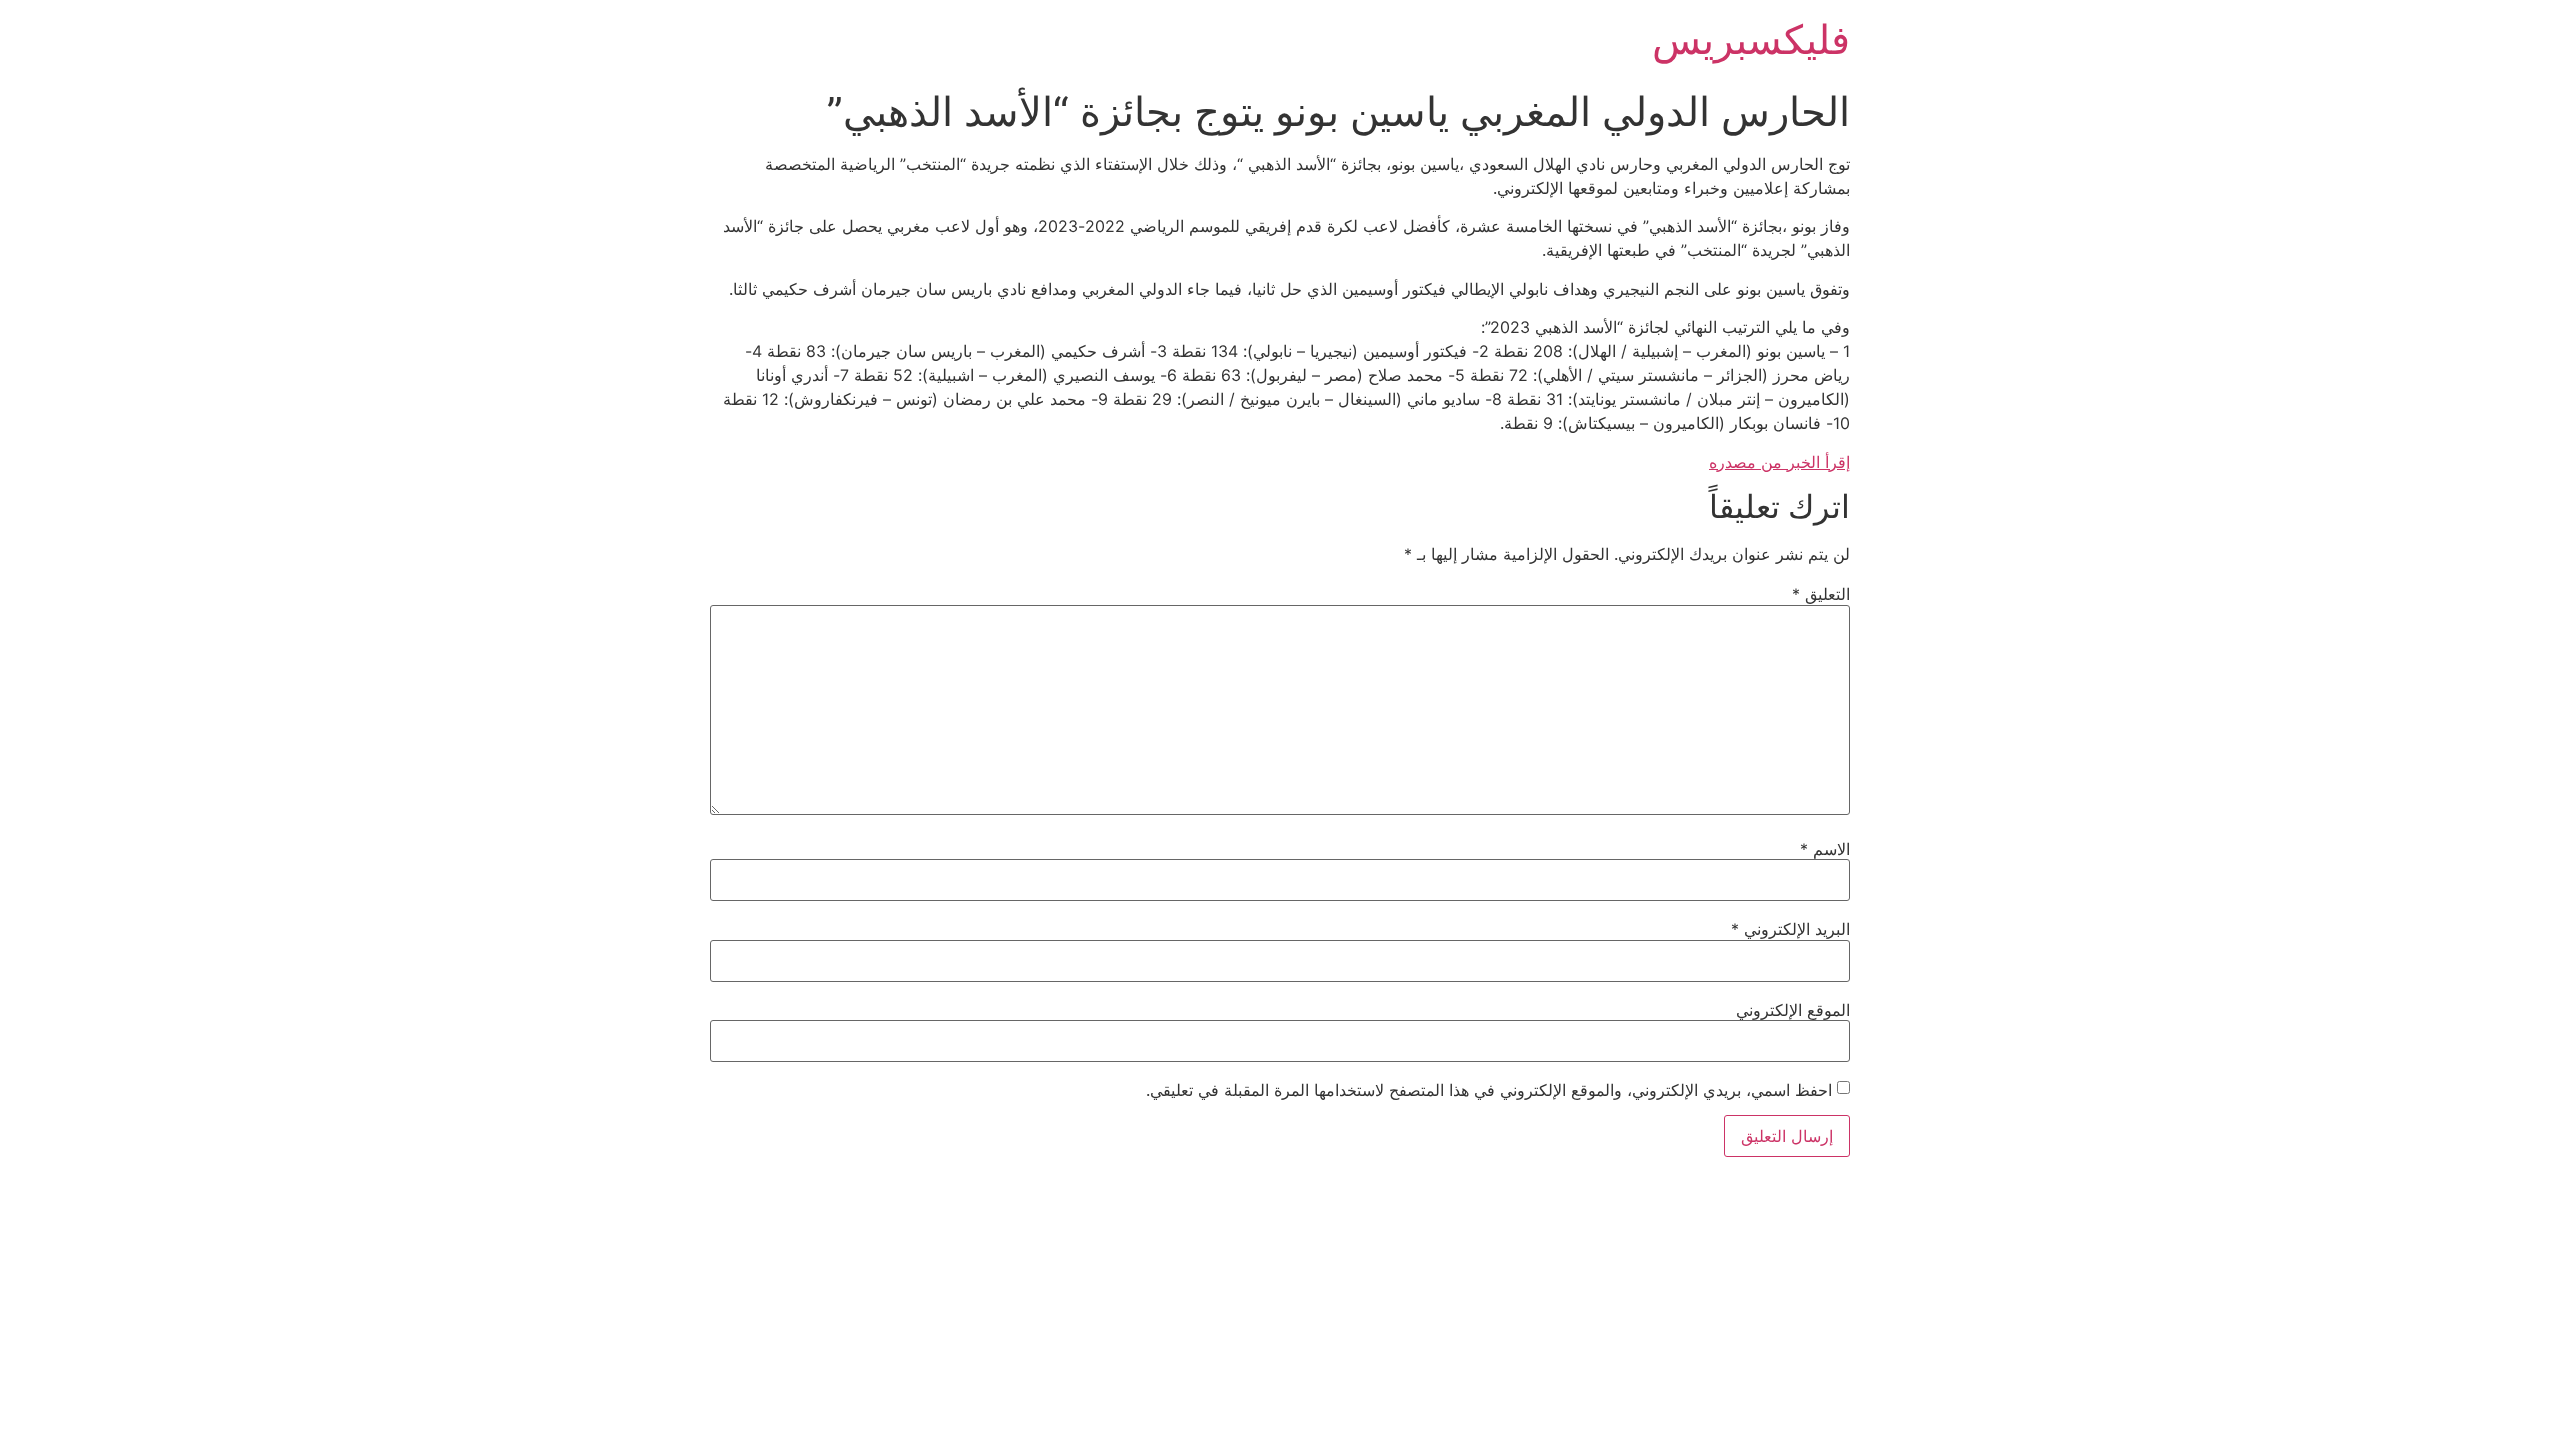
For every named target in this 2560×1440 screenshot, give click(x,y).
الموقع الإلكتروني (1793, 1010)
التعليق (1821, 594)
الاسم (1825, 849)
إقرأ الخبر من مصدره (1779, 462)
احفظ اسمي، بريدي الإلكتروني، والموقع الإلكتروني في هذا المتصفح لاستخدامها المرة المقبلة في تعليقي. (1489, 1090)
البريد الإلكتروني (1790, 929)
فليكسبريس (1751, 39)
